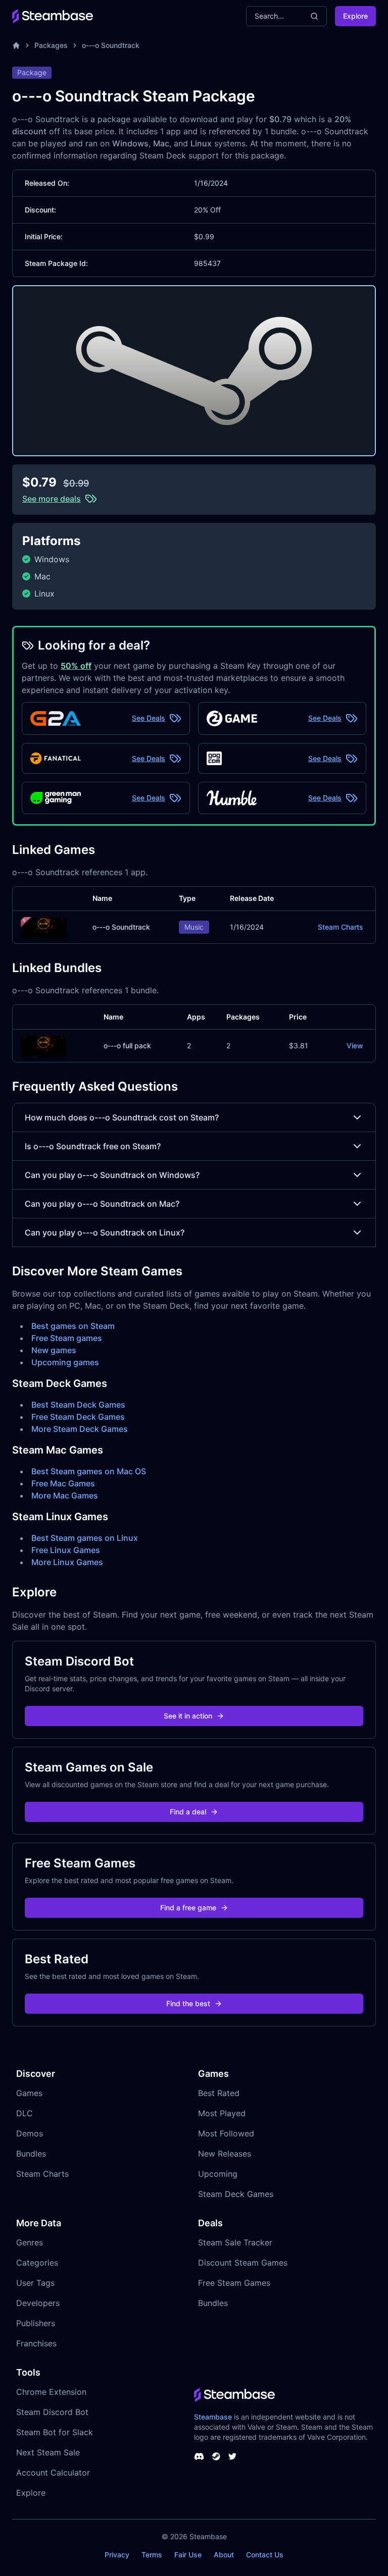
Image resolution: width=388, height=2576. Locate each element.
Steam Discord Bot (52, 2412)
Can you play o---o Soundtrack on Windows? (112, 1175)
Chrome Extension (51, 2392)
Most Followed (226, 2133)
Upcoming (218, 2174)
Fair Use (188, 2555)
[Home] (16, 45)
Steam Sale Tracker (235, 2242)
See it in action (188, 1716)
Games (29, 2093)
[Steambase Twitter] (232, 2456)
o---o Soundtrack (111, 45)
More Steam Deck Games (80, 1429)
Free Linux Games (66, 1550)
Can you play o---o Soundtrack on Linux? (105, 1232)
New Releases (225, 2154)
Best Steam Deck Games (78, 1405)
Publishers (36, 2323)
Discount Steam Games (243, 2263)
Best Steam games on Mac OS (89, 1471)
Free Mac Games (63, 1483)
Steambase (213, 2417)
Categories (37, 2263)
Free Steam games (67, 1338)
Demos (30, 2133)
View (355, 1045)
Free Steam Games (234, 2283)
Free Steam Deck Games (78, 1417)
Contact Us (265, 2555)
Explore (355, 16)
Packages (51, 45)
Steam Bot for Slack (55, 2432)
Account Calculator (53, 2473)
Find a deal (188, 1812)
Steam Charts (341, 927)
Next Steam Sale (48, 2452)
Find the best (188, 2003)
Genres (30, 2242)
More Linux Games (67, 1562)
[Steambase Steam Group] (216, 2456)
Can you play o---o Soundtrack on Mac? (102, 1204)
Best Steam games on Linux (85, 1538)
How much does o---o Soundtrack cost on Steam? (122, 1117)
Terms (152, 2555)
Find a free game (188, 1908)
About (224, 2555)
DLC (25, 2113)
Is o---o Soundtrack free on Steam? (93, 1146)
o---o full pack (127, 1045)
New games (54, 1350)
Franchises (36, 2343)
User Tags (35, 2283)
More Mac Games (65, 1495)
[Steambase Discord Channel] (199, 2456)
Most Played (222, 2113)
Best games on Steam (73, 1326)
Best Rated (219, 2093)
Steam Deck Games (236, 2194)
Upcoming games (65, 1362)
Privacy (117, 2555)
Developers (38, 2303)
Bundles (31, 2154)
